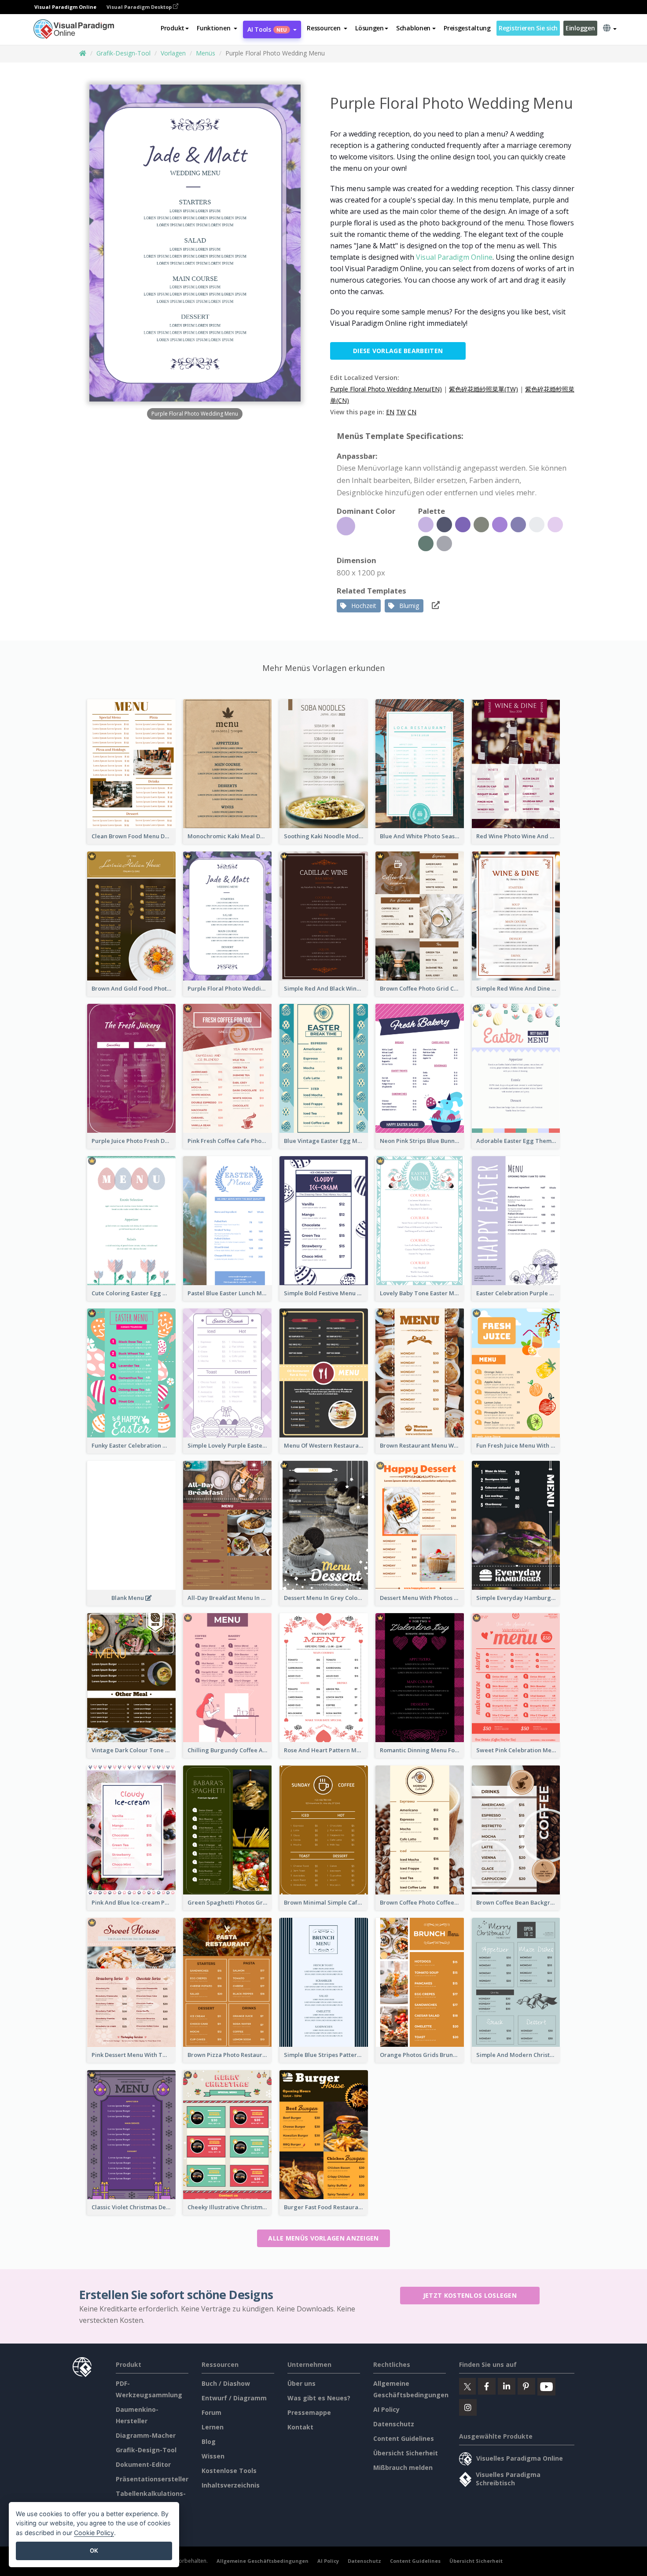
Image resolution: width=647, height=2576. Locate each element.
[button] (217, 28)
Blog (209, 2441)
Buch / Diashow (226, 2383)
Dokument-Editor (143, 2464)
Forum (211, 2412)
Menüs (206, 53)
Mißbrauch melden (403, 2467)
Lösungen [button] (369, 28)
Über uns (301, 2383)
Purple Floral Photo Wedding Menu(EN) (386, 389)
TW (401, 412)
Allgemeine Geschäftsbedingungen (263, 2561)
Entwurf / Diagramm (234, 2398)
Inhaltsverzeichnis (231, 2485)
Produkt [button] (173, 28)
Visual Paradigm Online (454, 257)
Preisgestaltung (467, 28)
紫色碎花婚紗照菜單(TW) (483, 389)
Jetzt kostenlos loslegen (470, 2295)
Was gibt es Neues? (319, 2398)
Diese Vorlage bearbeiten (398, 351)
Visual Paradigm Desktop (140, 7)
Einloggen (580, 28)
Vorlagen (173, 53)
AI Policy (386, 2409)
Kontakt (300, 2427)
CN (412, 412)
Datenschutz (394, 2424)
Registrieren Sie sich (528, 28)
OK (94, 2550)
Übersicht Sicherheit (406, 2453)
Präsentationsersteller (152, 2479)
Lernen (213, 2427)
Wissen (213, 2456)
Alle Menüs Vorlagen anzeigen (323, 2238)
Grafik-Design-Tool (123, 53)
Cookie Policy (94, 2533)
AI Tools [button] (267, 29)
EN (390, 412)
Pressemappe (309, 2412)
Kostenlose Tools (229, 2471)
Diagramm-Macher (146, 2435)
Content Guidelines (404, 2438)
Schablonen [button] (413, 28)
